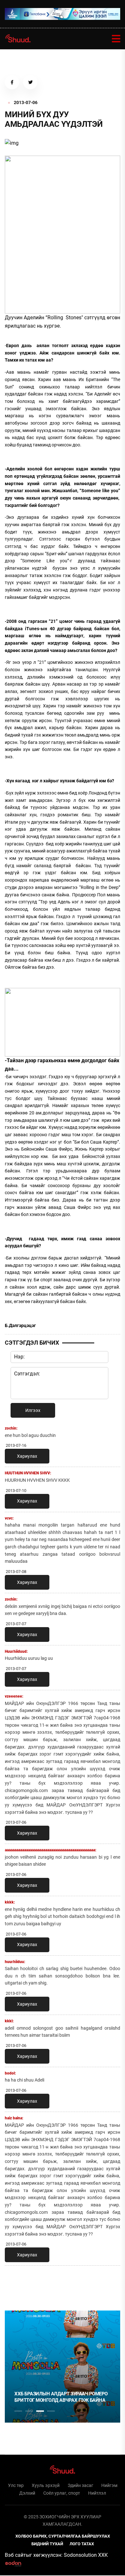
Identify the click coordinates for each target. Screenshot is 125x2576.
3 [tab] (40, 2411)
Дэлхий (27, 2493)
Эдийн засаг (80, 2485)
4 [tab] (51, 2411)
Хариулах (27, 1456)
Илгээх (33, 1410)
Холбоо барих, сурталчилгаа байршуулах (63, 2536)
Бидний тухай (47, 2544)
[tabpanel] (63, 2367)
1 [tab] (18, 2285)
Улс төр (16, 2485)
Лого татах (82, 2544)
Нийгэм (109, 2485)
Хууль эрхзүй (46, 2485)
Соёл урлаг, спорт (62, 2493)
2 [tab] (29, 2411)
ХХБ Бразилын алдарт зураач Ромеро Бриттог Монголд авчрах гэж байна (61, 2397)
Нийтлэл (97, 2493)
